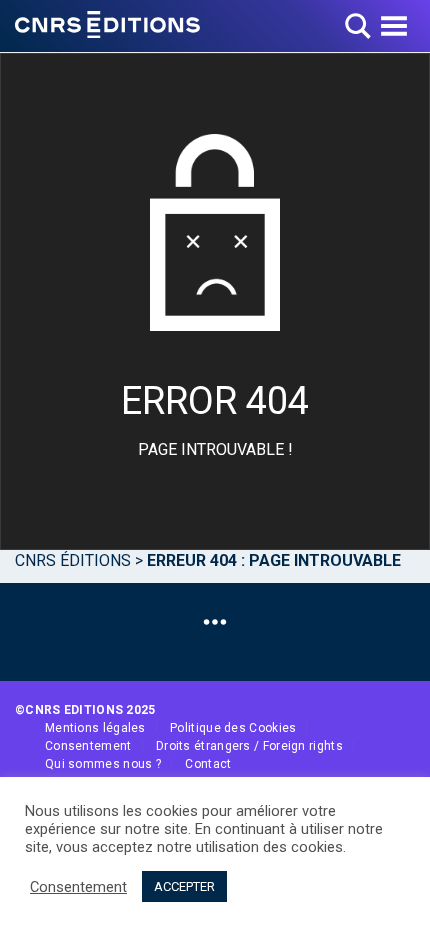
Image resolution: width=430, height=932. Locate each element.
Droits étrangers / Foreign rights (249, 746)
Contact (208, 764)
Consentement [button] (78, 887)
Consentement (88, 746)
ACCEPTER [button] (184, 886)
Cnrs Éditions (73, 560)
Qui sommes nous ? (103, 764)
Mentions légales (95, 728)
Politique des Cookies (233, 728)
